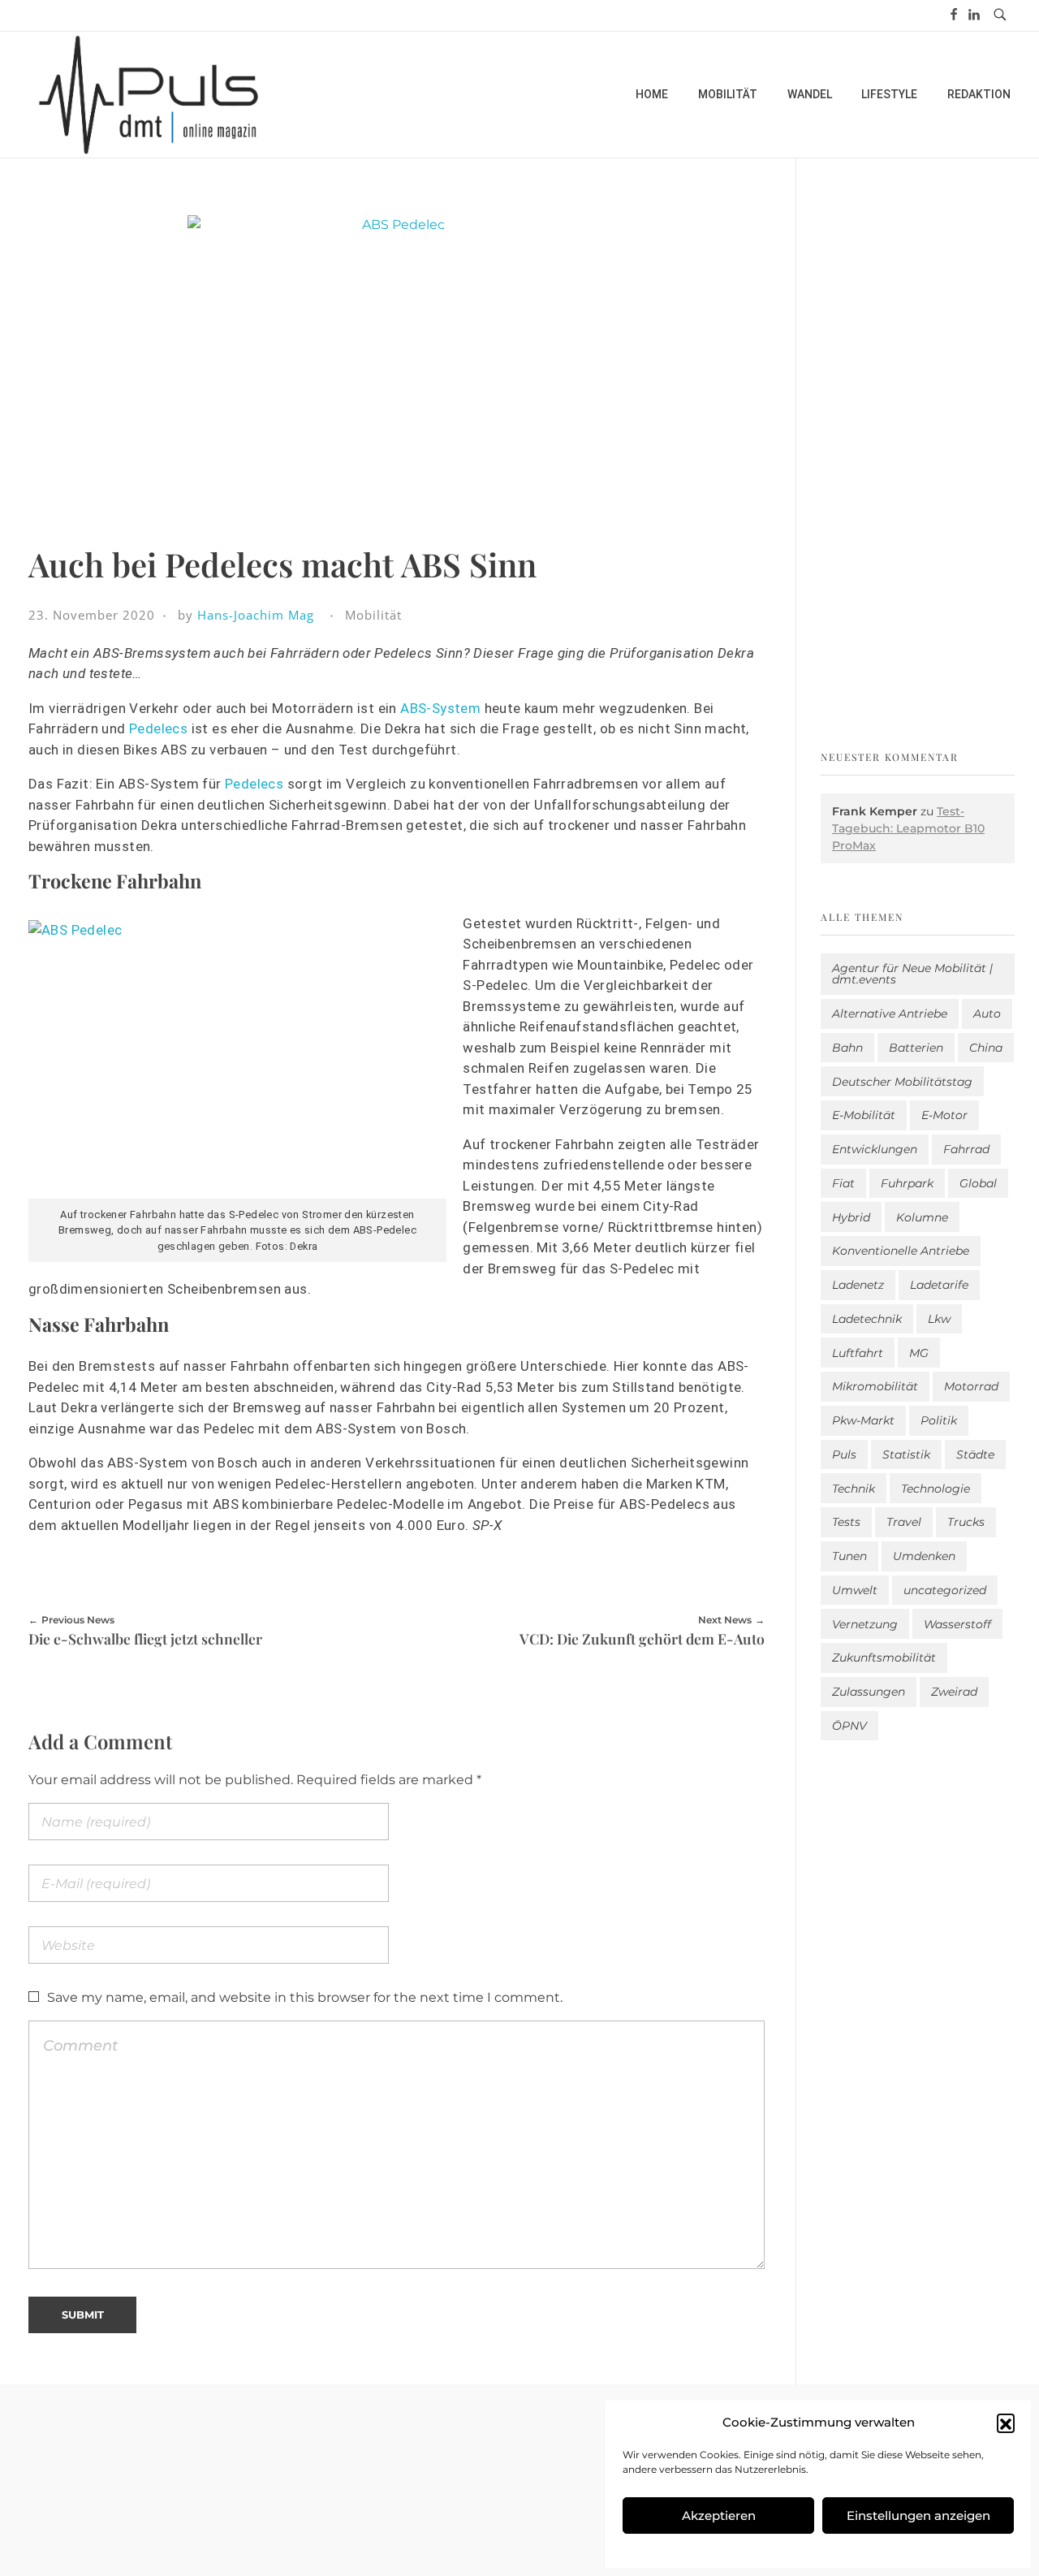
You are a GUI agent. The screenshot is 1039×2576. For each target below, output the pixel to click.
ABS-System (440, 708)
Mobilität (373, 615)
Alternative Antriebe (890, 1014)
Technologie (936, 1489)
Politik (939, 1420)
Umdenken (924, 1556)
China (986, 1048)
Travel (904, 1522)
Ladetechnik (867, 1319)
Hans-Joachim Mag (256, 615)
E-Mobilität (864, 1115)
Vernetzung (865, 1624)
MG (919, 1353)
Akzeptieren (719, 2515)
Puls (844, 1454)
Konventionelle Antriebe (901, 1251)
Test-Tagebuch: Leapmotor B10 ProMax (908, 828)
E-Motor (944, 1115)
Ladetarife (939, 1285)
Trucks (966, 1522)
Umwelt (855, 1590)
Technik (854, 1489)
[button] (1006, 2423)
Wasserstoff (957, 1624)
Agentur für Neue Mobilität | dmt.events (912, 974)
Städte (975, 1454)
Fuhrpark (907, 1183)
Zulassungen (869, 1692)
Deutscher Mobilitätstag (902, 1082)
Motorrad (971, 1386)
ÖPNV (849, 1726)
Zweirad (954, 1692)
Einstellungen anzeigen (918, 2515)
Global (978, 1183)
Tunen (849, 1556)
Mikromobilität (875, 1386)
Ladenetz (858, 1285)
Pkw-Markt (863, 1420)
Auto (987, 1014)
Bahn (847, 1048)
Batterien (916, 1048)
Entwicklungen (875, 1149)
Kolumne (922, 1217)
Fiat (843, 1183)
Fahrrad (966, 1149)
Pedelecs (158, 728)
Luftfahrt (858, 1353)
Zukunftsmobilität (884, 1658)
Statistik (906, 1454)
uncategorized (945, 1590)
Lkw (939, 1319)
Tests (846, 1522)
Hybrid (851, 1217)
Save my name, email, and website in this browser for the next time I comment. (305, 1997)
